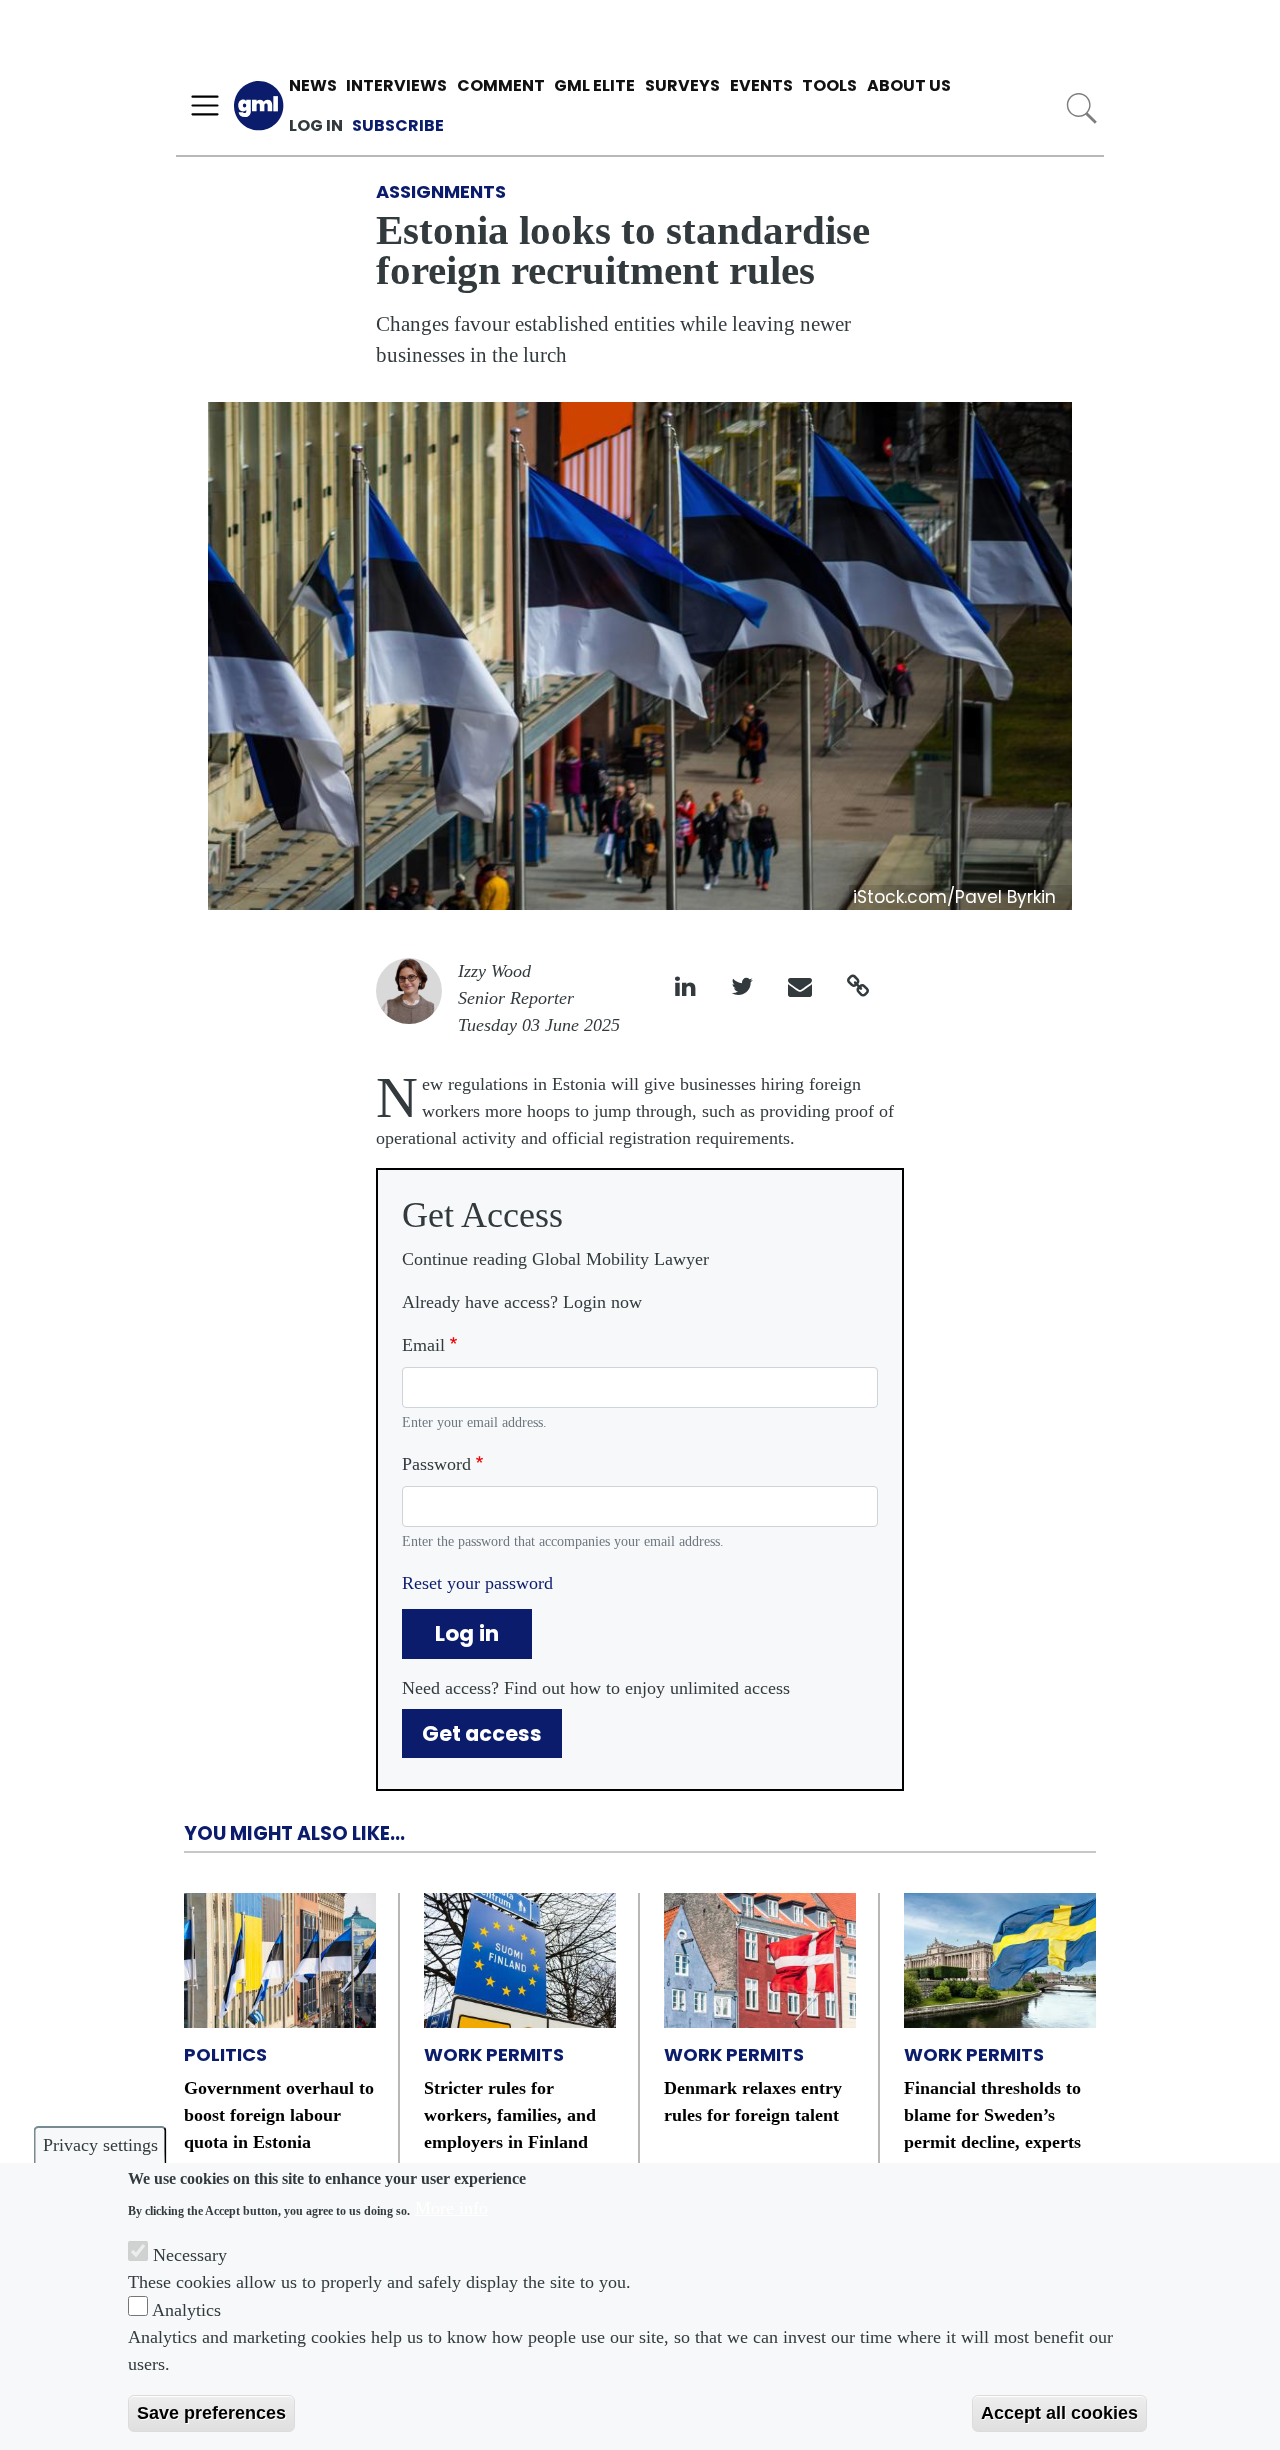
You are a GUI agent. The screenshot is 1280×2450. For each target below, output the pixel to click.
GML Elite (594, 85)
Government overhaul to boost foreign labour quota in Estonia (279, 2115)
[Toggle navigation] (205, 106)
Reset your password (477, 1583)
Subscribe (398, 125)
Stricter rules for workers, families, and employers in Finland (510, 2115)
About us (909, 85)
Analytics (186, 2309)
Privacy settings (100, 2145)
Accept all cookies (1059, 2413)
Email (423, 1345)
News (313, 85)
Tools (829, 85)
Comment (501, 85)
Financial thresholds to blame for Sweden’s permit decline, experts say (992, 2128)
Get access (482, 1733)
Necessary (190, 2254)
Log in (316, 125)
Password (436, 1464)
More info (451, 2208)
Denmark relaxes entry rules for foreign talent (753, 2101)
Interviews (396, 85)
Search (1081, 108)
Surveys (682, 85)
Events (761, 85)
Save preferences (211, 2413)
